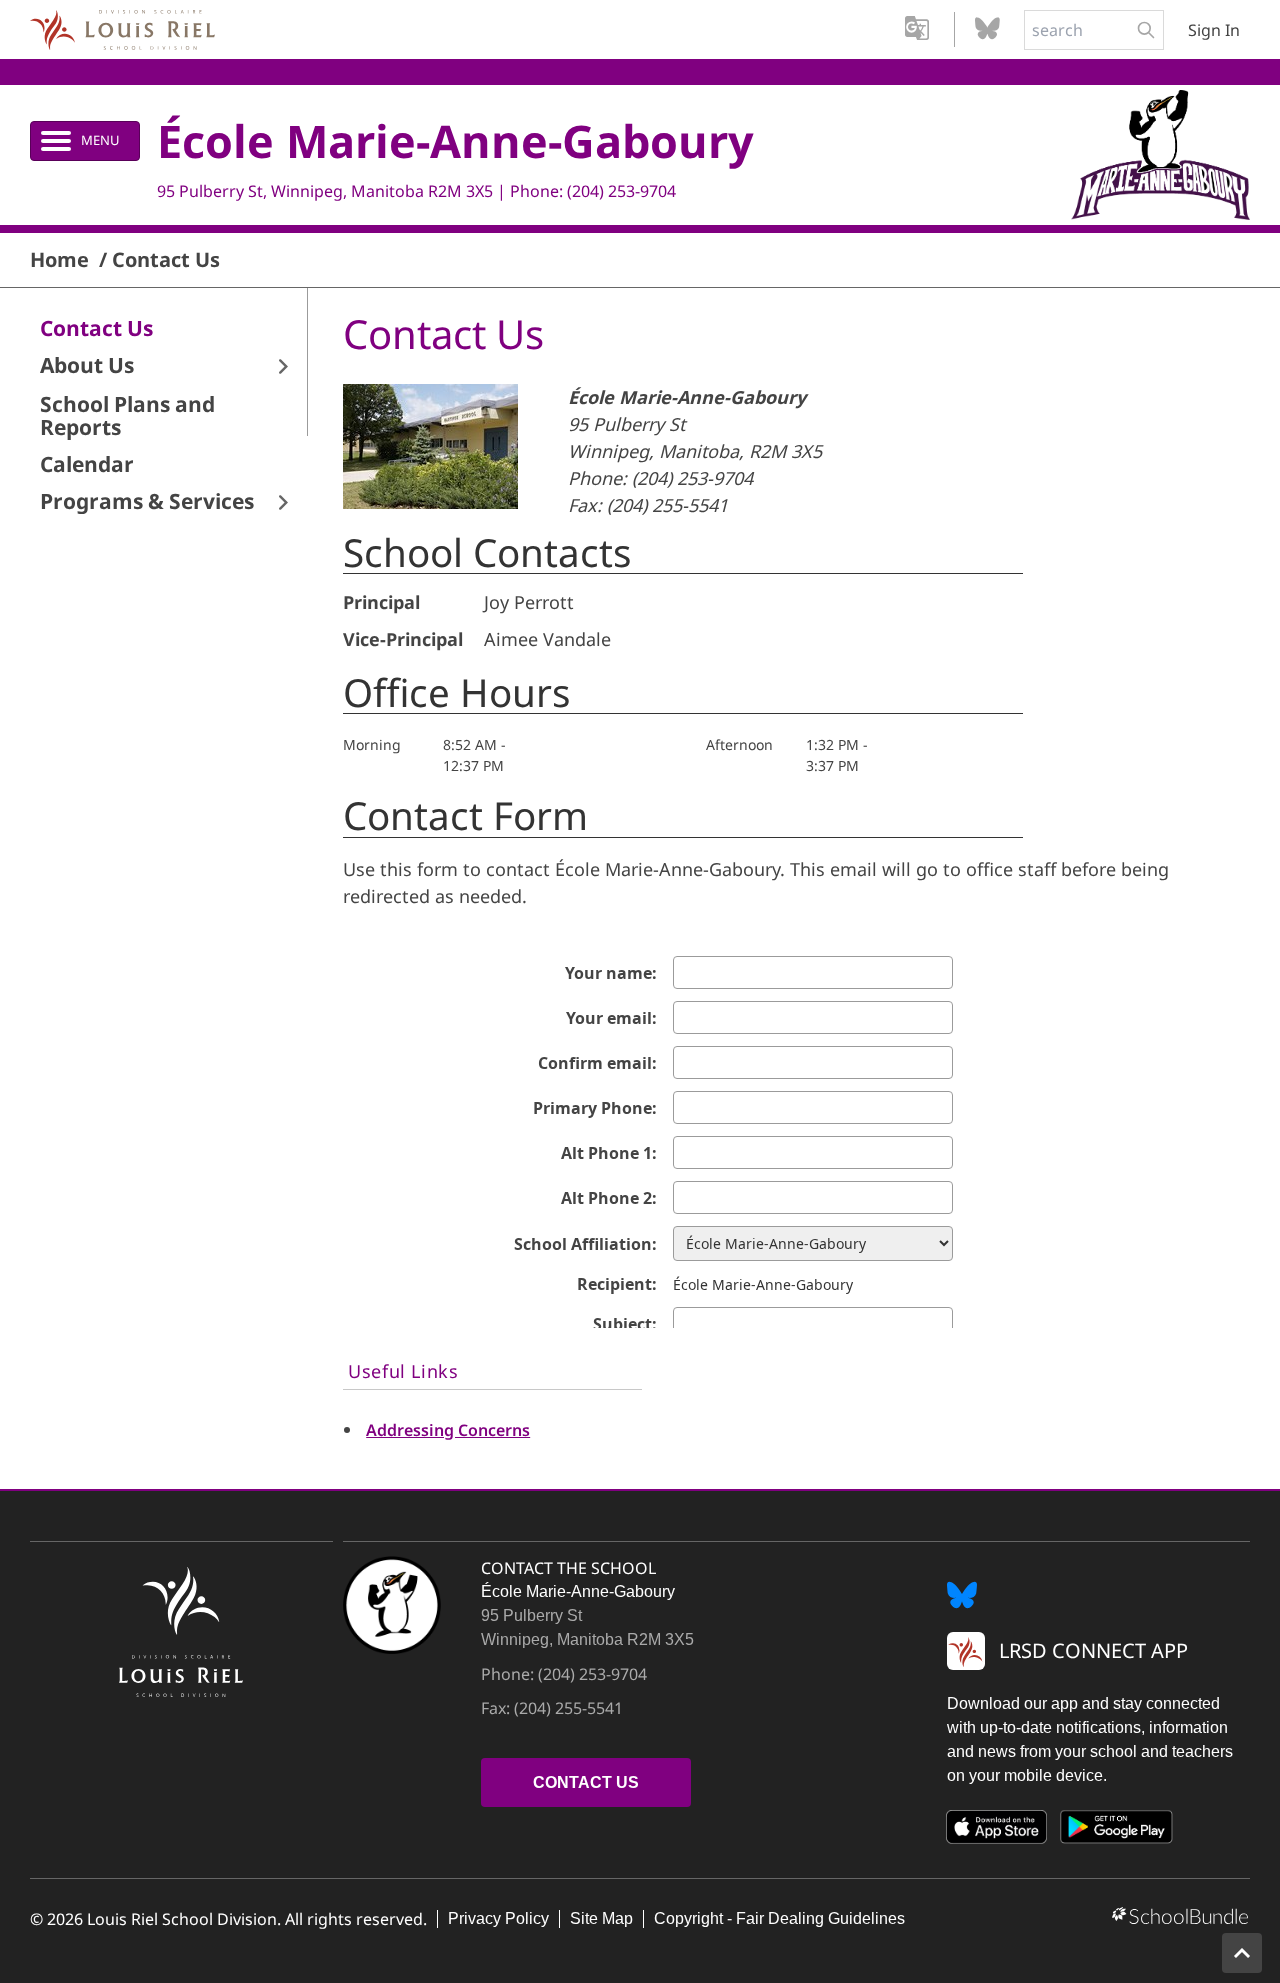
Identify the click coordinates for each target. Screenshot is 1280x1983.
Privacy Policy (498, 1918)
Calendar (87, 464)
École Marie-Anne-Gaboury (455, 140)
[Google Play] (1117, 1831)
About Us (87, 365)
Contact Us (166, 260)
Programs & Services (147, 501)
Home (59, 260)
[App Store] (997, 1831)
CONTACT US (586, 1782)
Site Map (601, 1918)
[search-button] (1146, 30)
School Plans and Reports (127, 416)
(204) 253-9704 (621, 191)
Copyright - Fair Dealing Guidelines (779, 1918)
